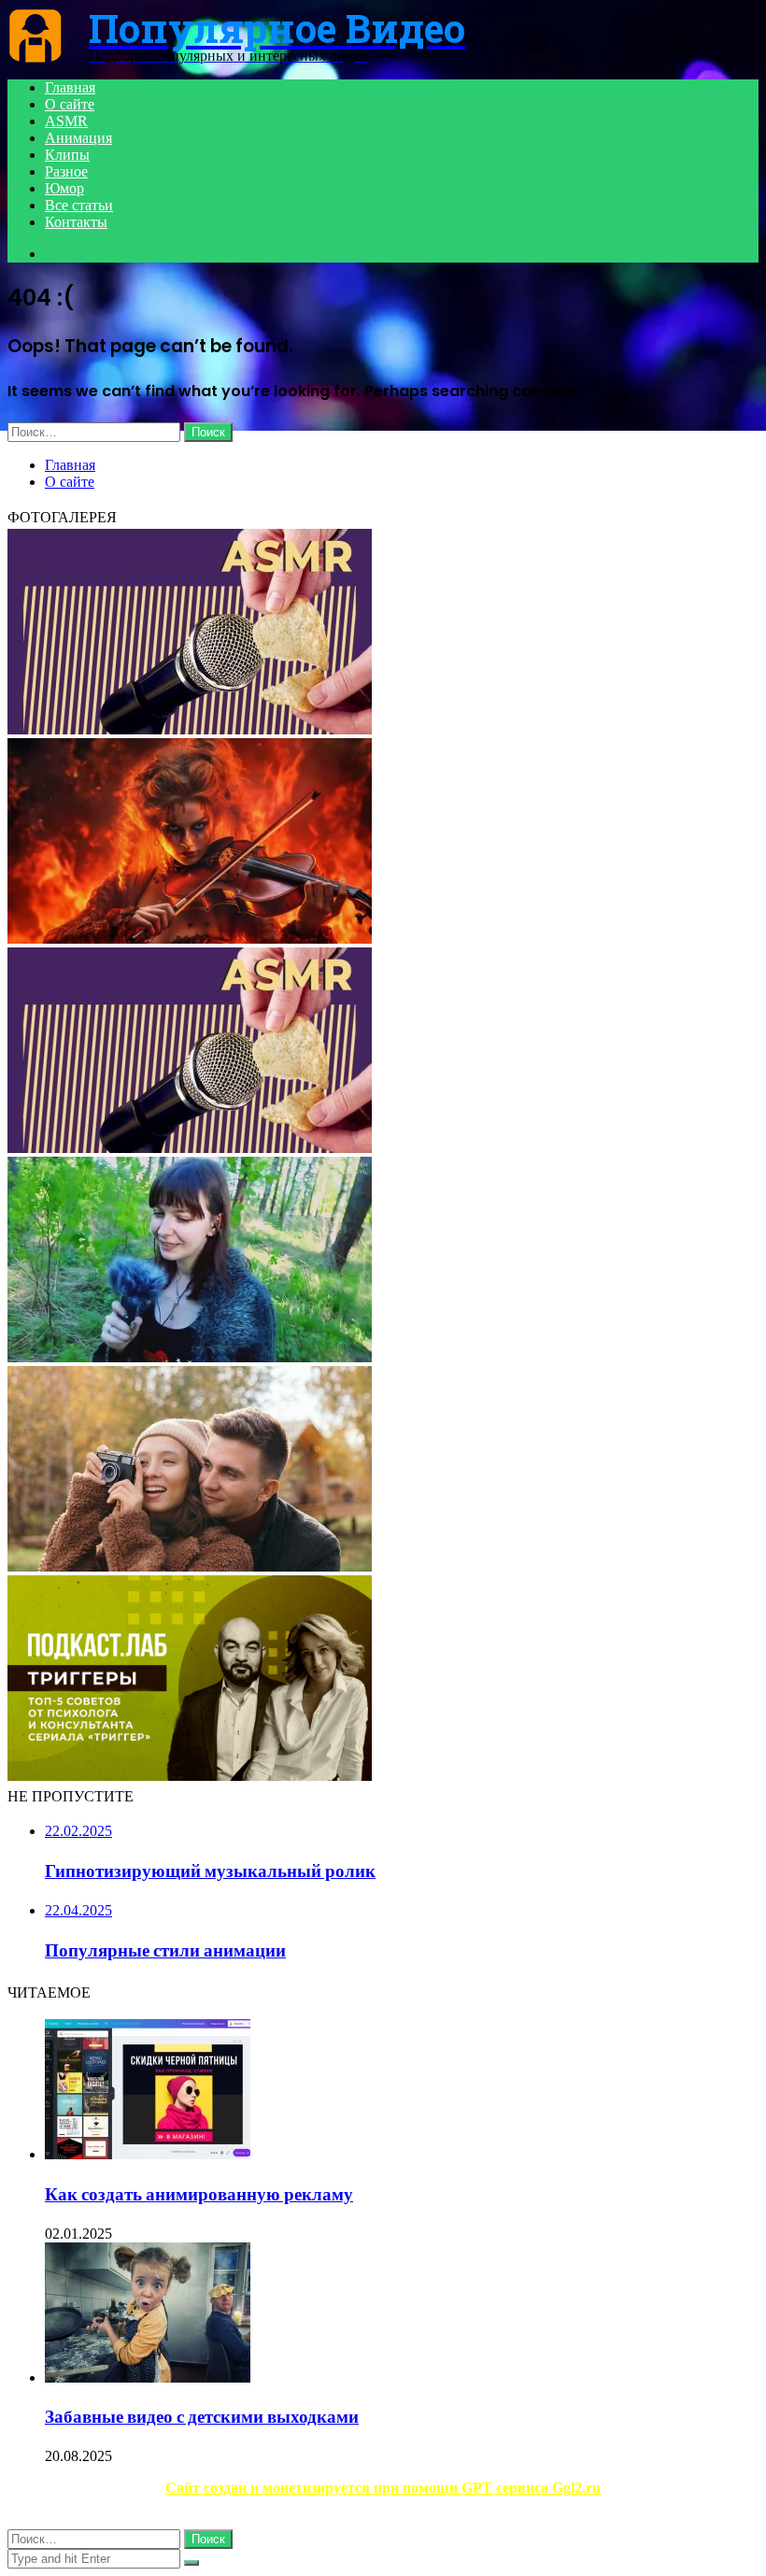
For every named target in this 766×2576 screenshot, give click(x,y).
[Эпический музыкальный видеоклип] (190, 939)
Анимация (78, 138)
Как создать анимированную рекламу (199, 2194)
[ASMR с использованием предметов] (190, 1148)
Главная (70, 87)
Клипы (67, 155)
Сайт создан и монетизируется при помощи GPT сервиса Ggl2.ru (383, 2488)
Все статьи (79, 205)
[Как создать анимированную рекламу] (148, 2154)
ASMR (66, 121)
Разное (66, 171)
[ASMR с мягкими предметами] (190, 729)
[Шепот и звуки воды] (190, 1566)
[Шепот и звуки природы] (190, 1357)
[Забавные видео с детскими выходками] (148, 2377)
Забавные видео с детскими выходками (202, 2417)
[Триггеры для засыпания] (190, 1776)
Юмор (64, 188)
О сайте (70, 104)
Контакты (76, 222)
